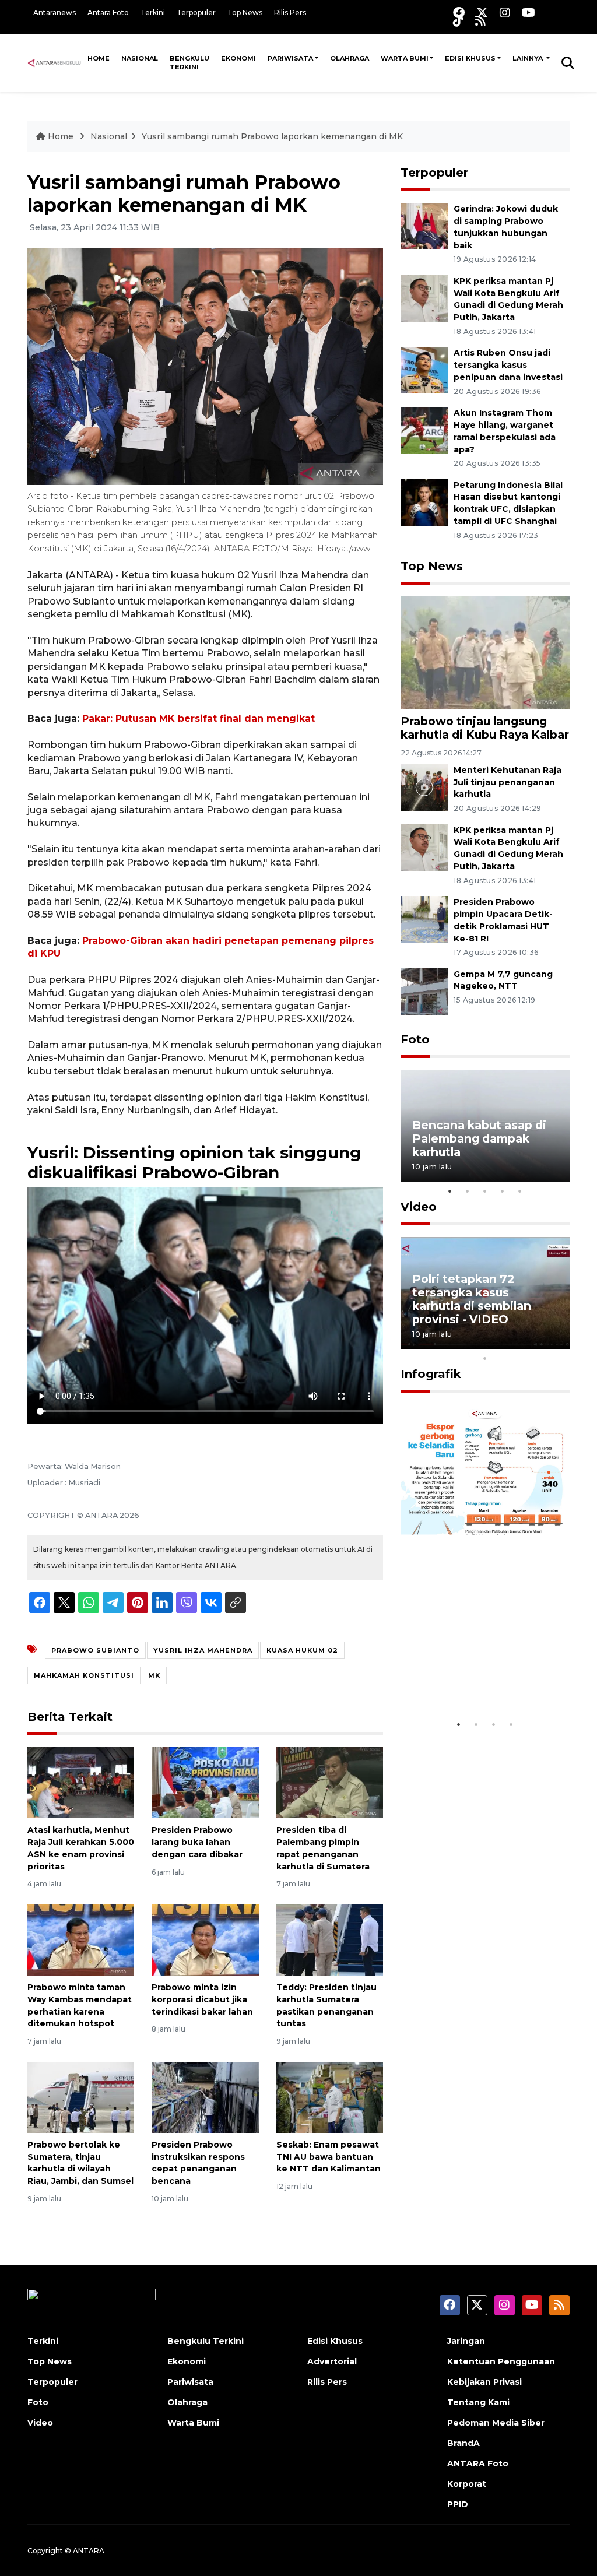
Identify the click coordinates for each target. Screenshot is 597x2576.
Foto (415, 1039)
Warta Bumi (405, 58)
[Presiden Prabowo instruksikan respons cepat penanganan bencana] (205, 2097)
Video (419, 1207)
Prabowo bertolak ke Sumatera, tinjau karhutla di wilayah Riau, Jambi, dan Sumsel (80, 2163)
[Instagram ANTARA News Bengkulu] (505, 13)
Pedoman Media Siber (496, 2423)
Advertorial (332, 2361)
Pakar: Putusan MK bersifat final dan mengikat (199, 718)
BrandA (463, 2443)
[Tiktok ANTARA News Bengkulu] (458, 21)
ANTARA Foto (478, 2463)
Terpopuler (196, 13)
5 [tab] (520, 1191)
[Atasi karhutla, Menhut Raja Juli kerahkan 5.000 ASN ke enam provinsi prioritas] (81, 1782)
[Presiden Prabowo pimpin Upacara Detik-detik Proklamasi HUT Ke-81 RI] (424, 918)
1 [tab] (450, 1191)
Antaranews (55, 13)
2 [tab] (468, 1191)
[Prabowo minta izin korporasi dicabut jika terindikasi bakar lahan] (205, 1939)
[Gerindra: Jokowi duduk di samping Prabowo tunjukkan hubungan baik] (424, 225)
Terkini (153, 13)
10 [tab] (485, 1358)
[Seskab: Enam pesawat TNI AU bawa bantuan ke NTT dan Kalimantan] (330, 2097)
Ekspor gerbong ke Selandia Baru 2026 (469, 1677)
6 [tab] (503, 1343)
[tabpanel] (485, 1126)
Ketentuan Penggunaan (501, 2361)
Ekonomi (238, 58)
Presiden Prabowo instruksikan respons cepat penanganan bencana (198, 2163)
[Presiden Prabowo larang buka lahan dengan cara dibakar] (205, 1782)
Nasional (140, 58)
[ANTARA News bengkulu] (55, 62)
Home (99, 58)
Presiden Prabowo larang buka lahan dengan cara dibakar (197, 1842)
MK (154, 1675)
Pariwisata (290, 58)
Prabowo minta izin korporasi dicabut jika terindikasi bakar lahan (202, 1999)
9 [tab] (555, 1343)
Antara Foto (108, 13)
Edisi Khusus (470, 58)
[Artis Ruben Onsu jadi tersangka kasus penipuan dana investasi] (424, 370)
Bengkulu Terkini (189, 63)
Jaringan (466, 2341)
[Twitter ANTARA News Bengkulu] (482, 13)
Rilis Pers (290, 13)
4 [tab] (503, 1191)
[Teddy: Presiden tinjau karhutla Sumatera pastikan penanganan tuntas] (330, 1939)
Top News (245, 13)
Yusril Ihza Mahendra (203, 1650)
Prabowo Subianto (95, 1650)
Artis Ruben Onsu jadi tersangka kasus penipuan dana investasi (508, 365)
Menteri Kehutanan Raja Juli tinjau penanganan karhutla (508, 782)
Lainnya (528, 58)
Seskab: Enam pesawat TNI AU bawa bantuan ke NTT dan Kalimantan (329, 2157)
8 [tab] (538, 1343)
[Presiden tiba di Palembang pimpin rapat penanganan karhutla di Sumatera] (330, 1782)
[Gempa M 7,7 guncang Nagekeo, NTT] (424, 991)
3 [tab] (485, 1191)
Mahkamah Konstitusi (84, 1675)
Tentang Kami (478, 2402)
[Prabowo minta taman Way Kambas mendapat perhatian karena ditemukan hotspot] (81, 1939)
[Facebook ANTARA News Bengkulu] (459, 13)
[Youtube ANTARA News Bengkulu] (528, 13)
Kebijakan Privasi (484, 2382)
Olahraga (350, 58)
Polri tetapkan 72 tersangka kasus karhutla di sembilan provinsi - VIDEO (472, 1299)
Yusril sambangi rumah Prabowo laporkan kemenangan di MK (272, 136)
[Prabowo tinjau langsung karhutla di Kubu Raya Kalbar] (485, 652)
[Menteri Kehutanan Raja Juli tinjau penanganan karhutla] (424, 787)
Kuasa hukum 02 (302, 1650)
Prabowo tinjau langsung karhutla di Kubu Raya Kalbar (485, 728)
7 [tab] (520, 1343)
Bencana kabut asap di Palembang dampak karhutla (479, 1138)
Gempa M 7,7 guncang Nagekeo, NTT (503, 980)
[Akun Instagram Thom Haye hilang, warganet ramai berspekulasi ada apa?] (424, 429)
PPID (458, 2504)
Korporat (467, 2484)
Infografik (431, 1374)
